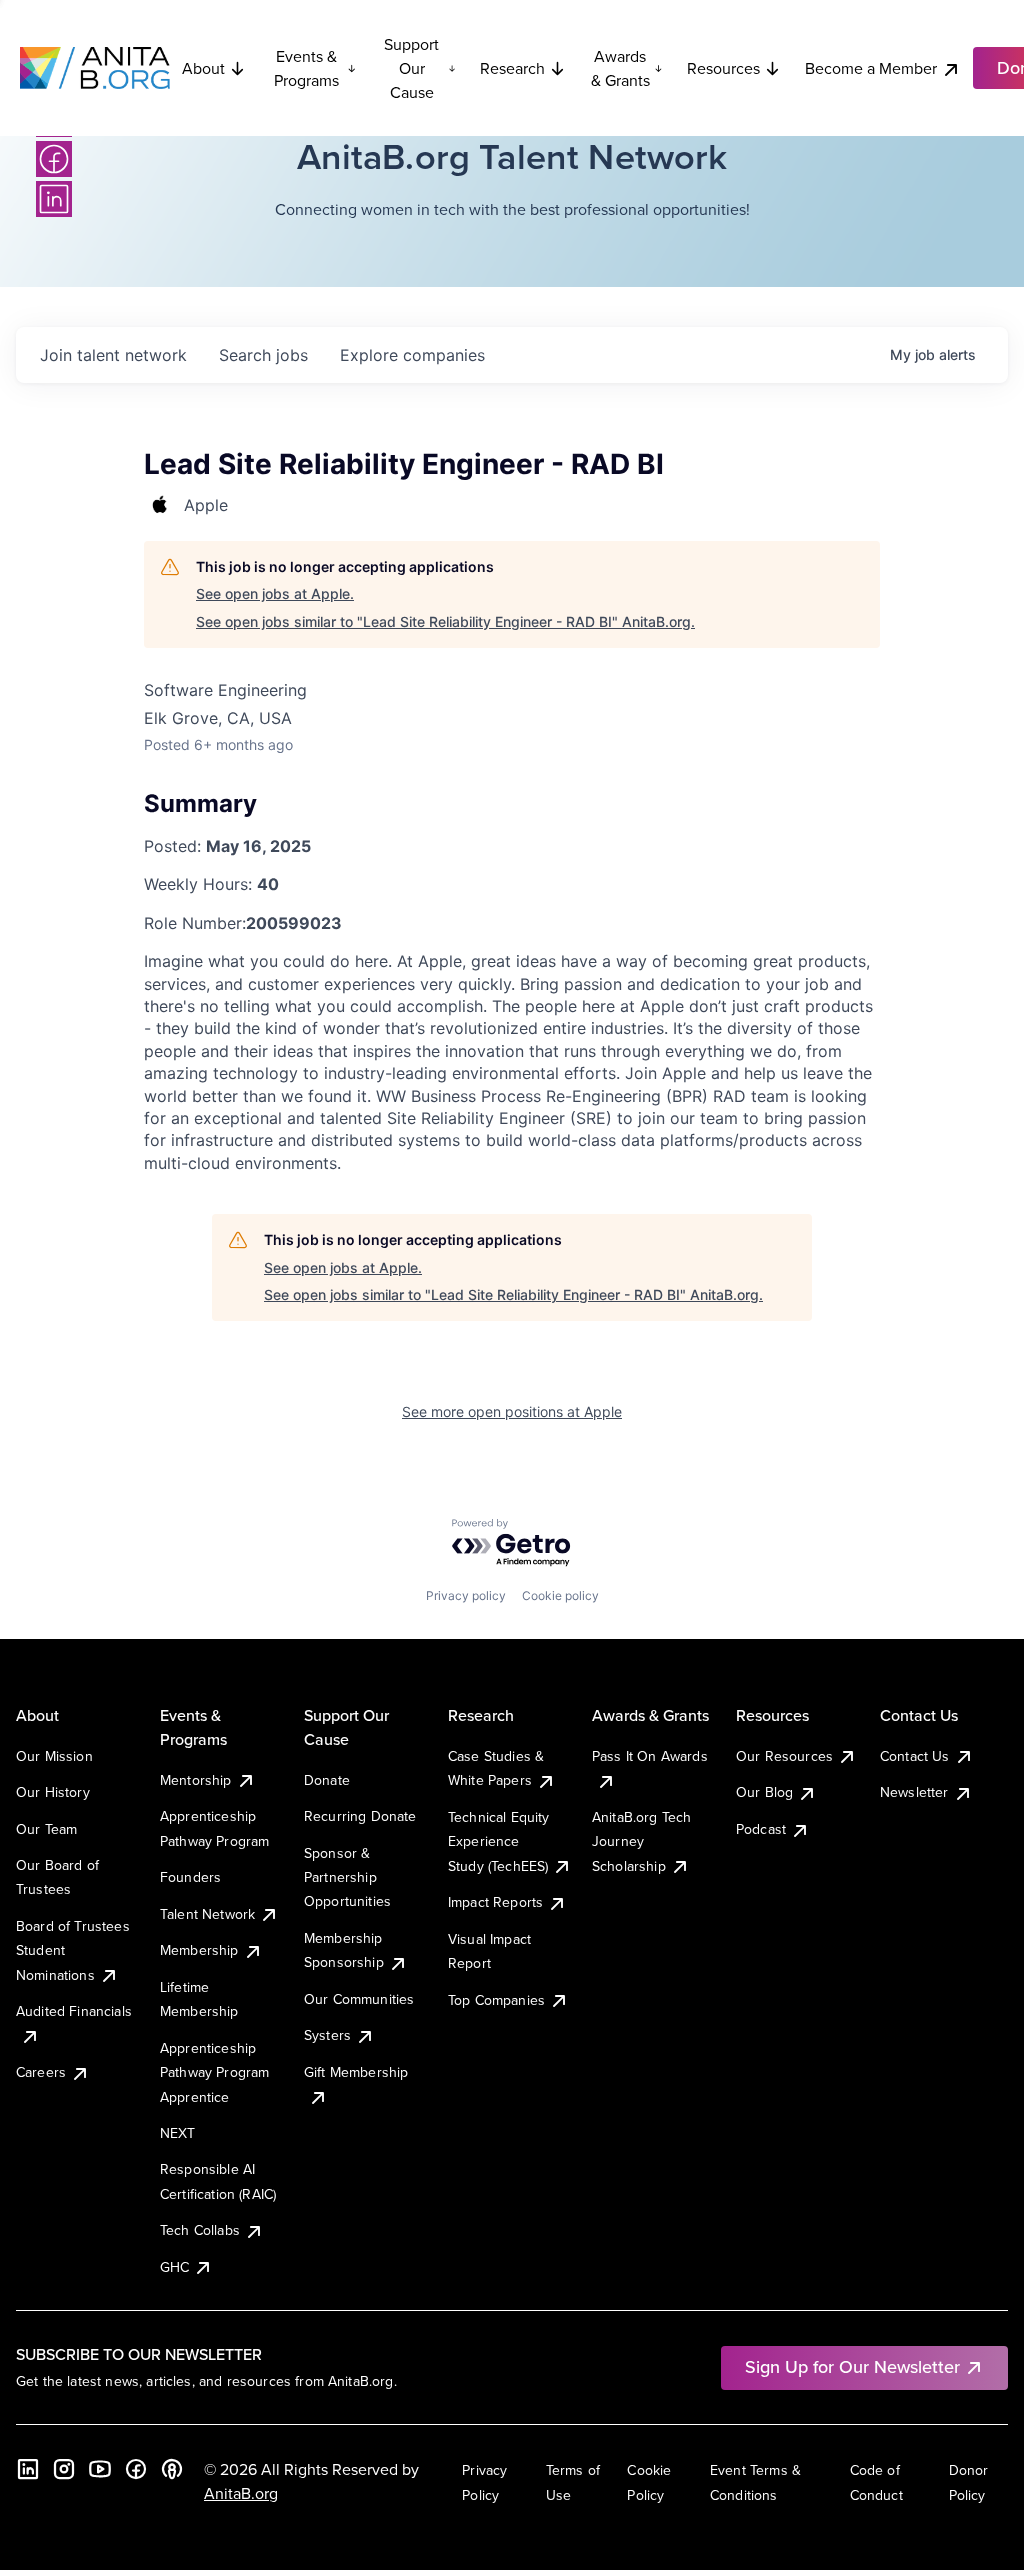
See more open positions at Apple (512, 1411)
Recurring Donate (360, 1816)
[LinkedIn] (54, 199)
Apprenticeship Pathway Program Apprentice (214, 2072)
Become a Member (871, 68)
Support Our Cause (411, 68)
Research (512, 68)
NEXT (178, 2133)
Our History (53, 1792)
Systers (327, 2035)
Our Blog (764, 1792)
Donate (327, 1780)
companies (412, 355)
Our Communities (359, 1999)
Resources (723, 68)
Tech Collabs (200, 2230)
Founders (190, 1877)
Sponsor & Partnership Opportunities (347, 1877)
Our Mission (54, 1756)
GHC (174, 2267)
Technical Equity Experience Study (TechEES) (499, 1841)
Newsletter (914, 1792)
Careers (41, 2072)
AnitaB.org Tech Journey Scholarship (641, 1841)
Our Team (46, 1829)
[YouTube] (100, 2469)
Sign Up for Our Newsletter (852, 2366)
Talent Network (207, 1914)
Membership (199, 1950)
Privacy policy (466, 1595)
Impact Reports (495, 1902)
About (203, 68)
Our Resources (784, 1756)
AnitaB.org (241, 2493)
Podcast (761, 1829)
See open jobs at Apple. (275, 593)
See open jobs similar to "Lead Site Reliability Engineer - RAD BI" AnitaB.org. (445, 621)
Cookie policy (560, 1595)
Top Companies (496, 2000)
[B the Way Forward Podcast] (172, 2469)
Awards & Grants (620, 68)
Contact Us (915, 1756)
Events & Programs (306, 68)
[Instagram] (64, 2469)
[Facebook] (54, 159)
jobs (263, 355)
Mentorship (196, 1780)
